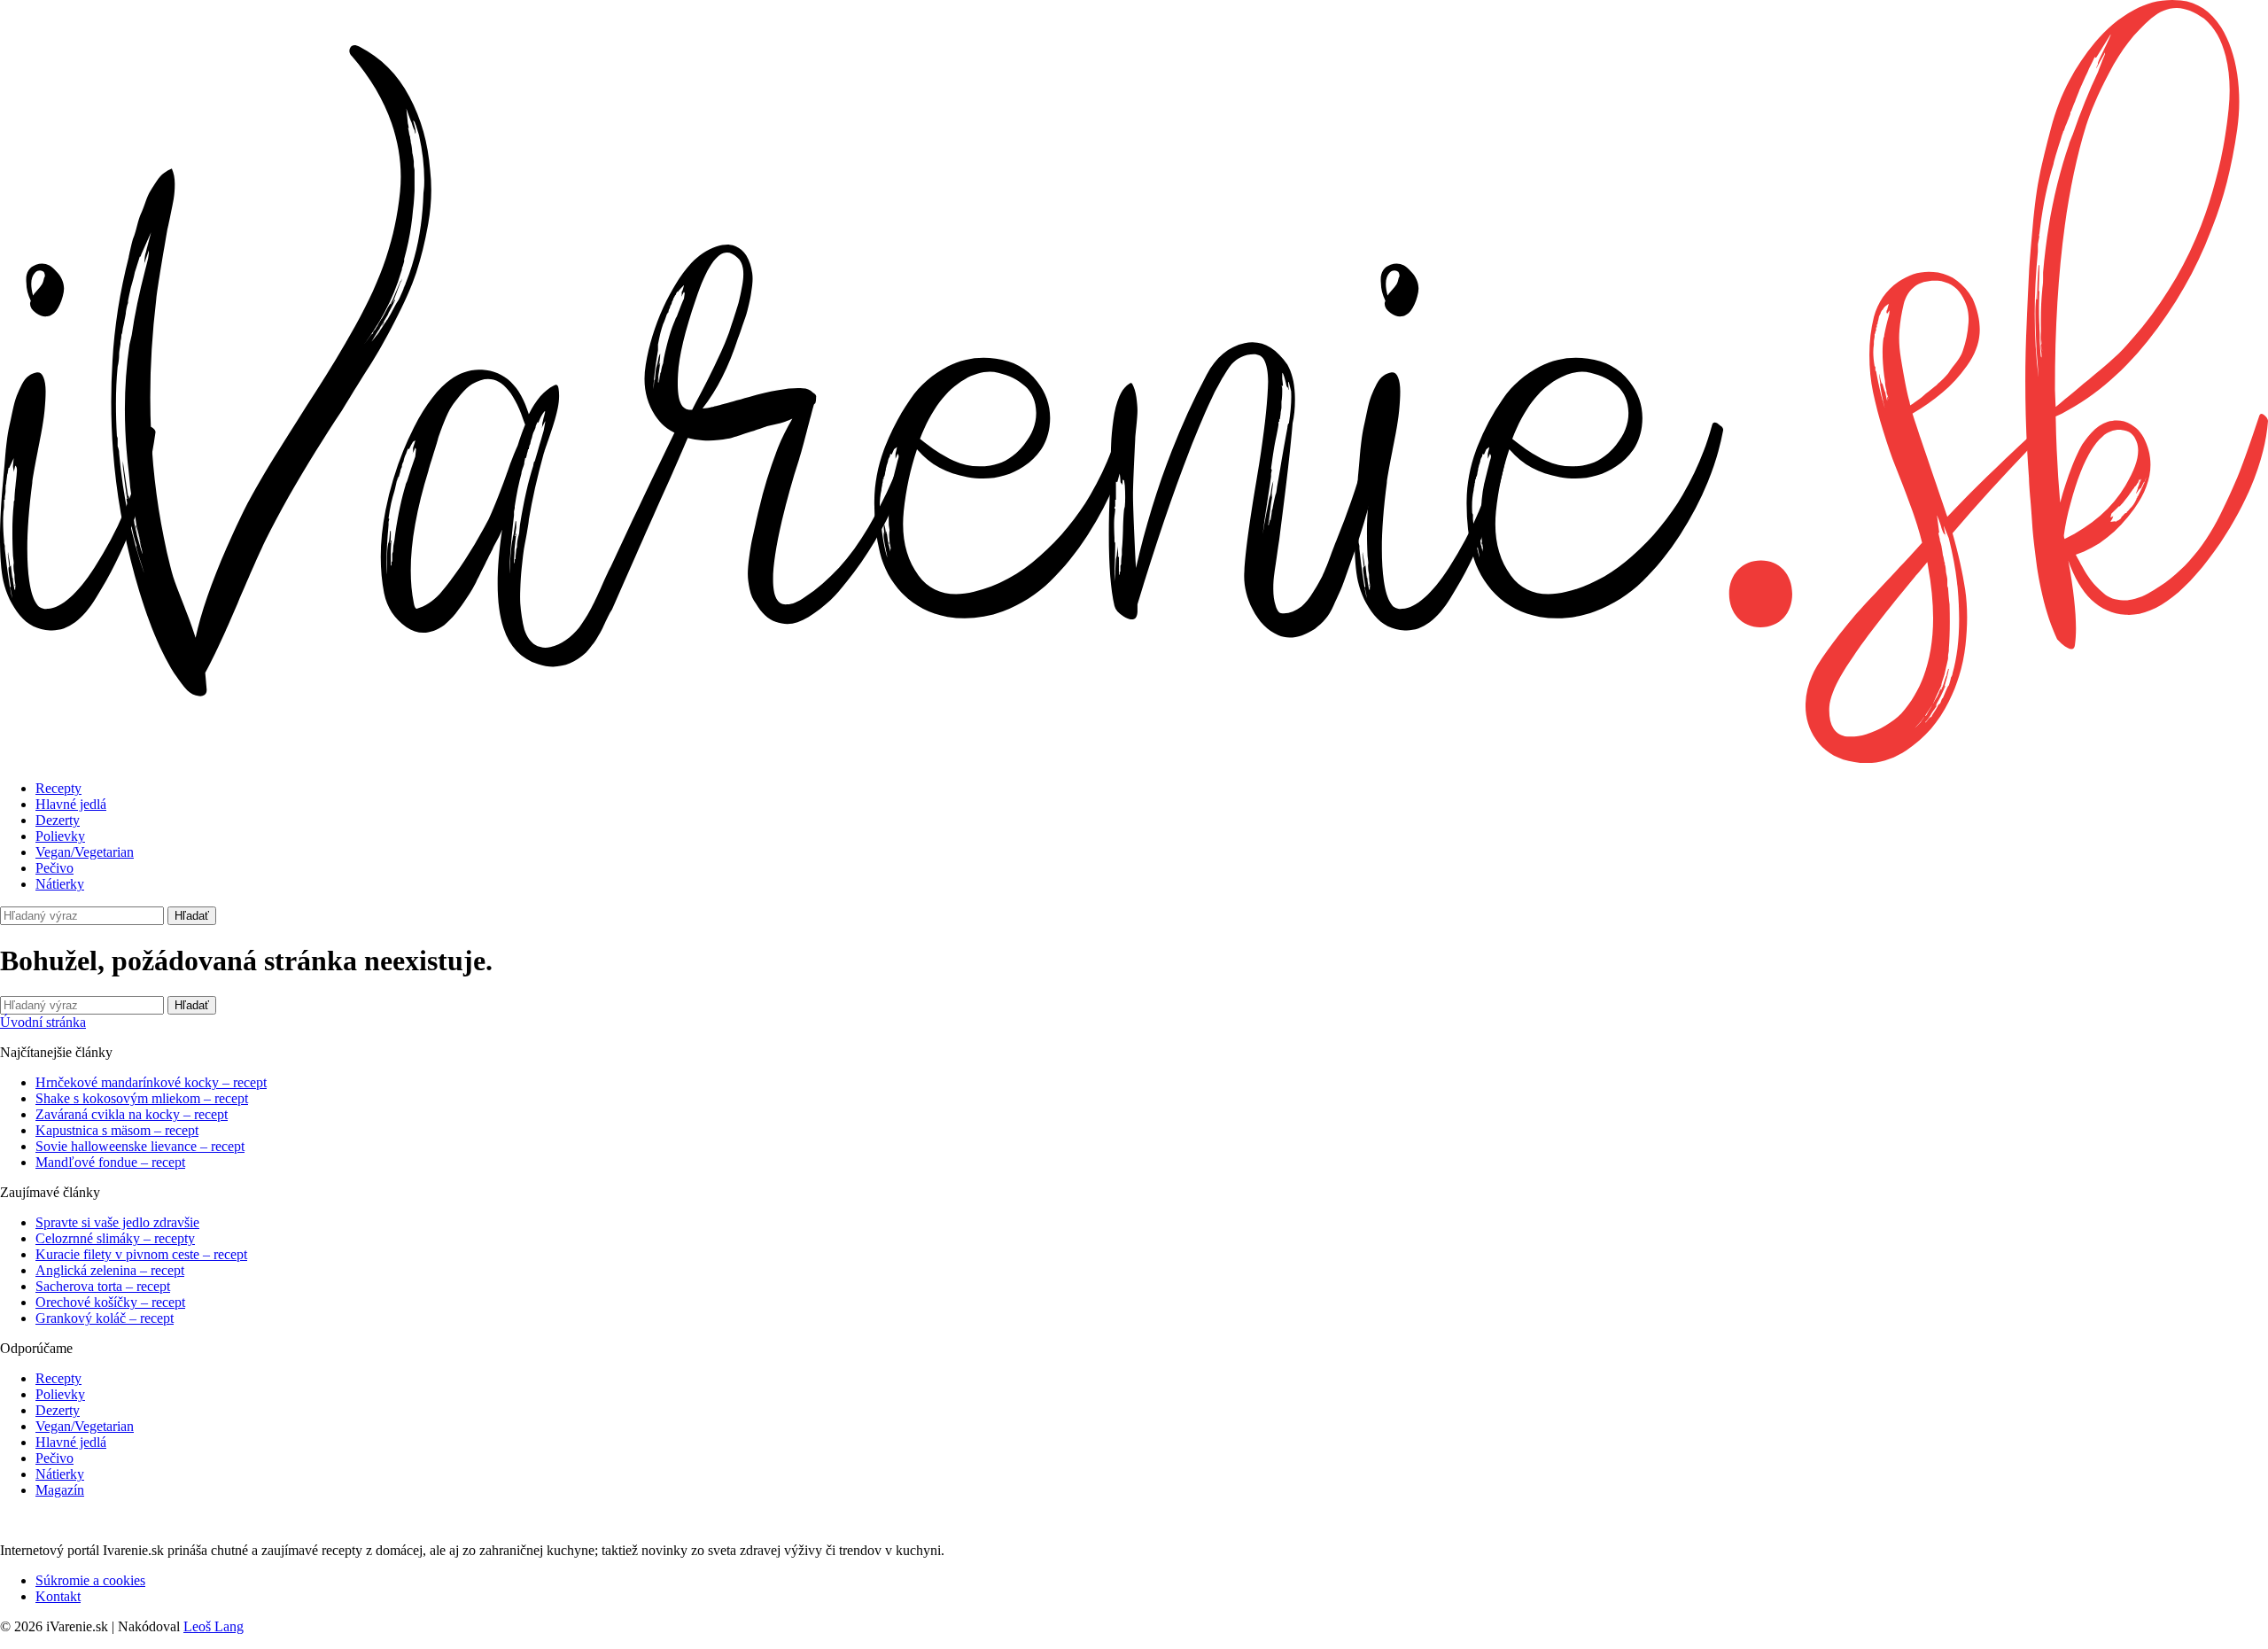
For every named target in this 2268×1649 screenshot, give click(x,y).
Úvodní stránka (43, 1022)
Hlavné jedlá (71, 804)
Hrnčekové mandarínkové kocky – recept (151, 1082)
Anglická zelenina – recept (110, 1270)
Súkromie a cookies (90, 1580)
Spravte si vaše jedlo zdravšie (117, 1222)
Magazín (60, 1490)
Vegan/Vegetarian (85, 852)
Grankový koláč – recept (105, 1318)
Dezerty (58, 820)
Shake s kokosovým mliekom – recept (142, 1098)
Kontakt (58, 1596)
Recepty (58, 788)
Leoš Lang (214, 1626)
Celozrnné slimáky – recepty (115, 1238)
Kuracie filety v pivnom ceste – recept (141, 1254)
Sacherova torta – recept (103, 1286)
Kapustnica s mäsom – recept (117, 1130)
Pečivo (54, 868)
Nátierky (60, 884)
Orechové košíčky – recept (110, 1302)
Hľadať (192, 916)
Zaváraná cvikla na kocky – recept (132, 1114)
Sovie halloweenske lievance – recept (140, 1146)
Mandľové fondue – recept (110, 1162)
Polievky (60, 836)
